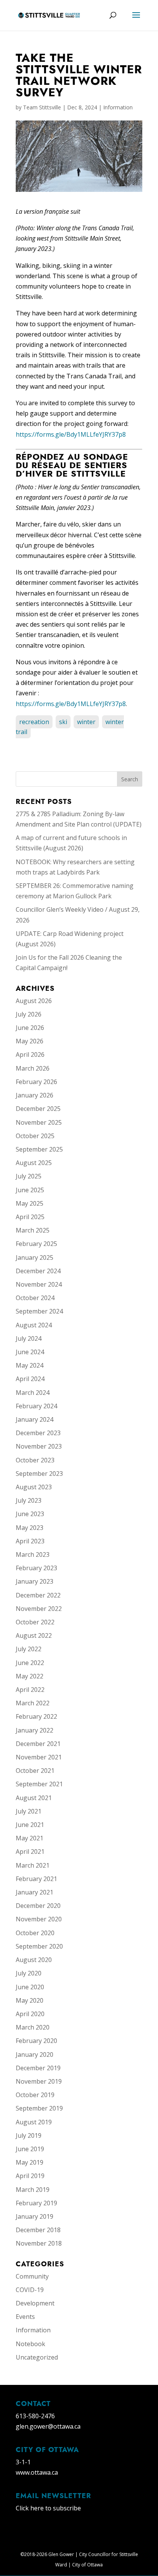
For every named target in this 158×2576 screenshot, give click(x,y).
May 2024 (30, 1365)
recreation (34, 722)
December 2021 (38, 1744)
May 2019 (30, 2162)
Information (118, 107)
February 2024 (36, 1406)
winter (86, 722)
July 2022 (29, 1649)
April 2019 (30, 2176)
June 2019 (30, 2149)
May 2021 (30, 1838)
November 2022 (39, 1609)
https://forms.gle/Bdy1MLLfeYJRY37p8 (71, 434)
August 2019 (34, 2122)
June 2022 (30, 1663)
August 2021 (34, 1798)
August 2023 (34, 1487)
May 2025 (30, 1203)
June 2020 (30, 1987)
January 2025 (35, 1257)
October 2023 (35, 1460)
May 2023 (30, 1528)
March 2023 (33, 1555)
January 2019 (35, 2216)
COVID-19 (30, 2290)
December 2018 (38, 2230)
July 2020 (29, 1973)
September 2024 (39, 1311)
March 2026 (33, 1068)
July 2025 (29, 1176)
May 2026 (30, 1041)
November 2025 (39, 1122)
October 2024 (35, 1298)
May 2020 (30, 2000)
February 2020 (36, 2041)
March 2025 (33, 1230)
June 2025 (30, 1190)
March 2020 (33, 2027)
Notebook (30, 2344)
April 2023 (30, 1541)
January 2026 (35, 1095)
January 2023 (35, 1581)
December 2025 (38, 1109)
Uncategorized (37, 2357)
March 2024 (33, 1393)
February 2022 (36, 1716)
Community (32, 2276)
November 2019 (39, 2081)
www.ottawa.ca (37, 2472)
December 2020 (38, 1906)
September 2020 (39, 1946)
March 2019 (33, 2190)
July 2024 (29, 1338)
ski (63, 722)
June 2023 (30, 1514)
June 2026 (30, 1028)
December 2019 (38, 2068)
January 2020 (35, 2055)
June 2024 (30, 1352)
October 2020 (35, 1933)
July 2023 (29, 1500)
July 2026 (29, 1014)
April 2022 (30, 1690)
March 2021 (33, 1865)
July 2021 (29, 1811)
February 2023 (36, 1568)
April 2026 (30, 1054)
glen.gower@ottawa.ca (48, 2426)
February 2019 (36, 2203)
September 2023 (39, 1474)
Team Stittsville (42, 107)
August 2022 (34, 1635)
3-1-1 (23, 2462)
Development (35, 2303)
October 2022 (35, 1622)
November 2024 (39, 1284)
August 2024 (34, 1325)
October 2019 (35, 2095)
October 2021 (35, 1771)
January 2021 (35, 1892)
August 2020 (34, 1960)
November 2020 (39, 1919)
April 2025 (30, 1217)
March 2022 (33, 1703)
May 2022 (30, 1676)
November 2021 (39, 1757)
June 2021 (30, 1825)
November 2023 (39, 1446)
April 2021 (30, 1852)
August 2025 (34, 1163)
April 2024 (30, 1379)
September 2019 (39, 2108)
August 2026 (34, 1001)
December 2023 (38, 1433)
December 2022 (38, 1595)
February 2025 (36, 1244)
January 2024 (35, 1419)
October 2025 (35, 1136)
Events (25, 2317)
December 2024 (38, 1271)
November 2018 (39, 2243)
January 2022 (35, 1730)
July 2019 (29, 2135)
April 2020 (30, 2014)
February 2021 (36, 1879)
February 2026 (36, 1082)
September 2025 (39, 1149)
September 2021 (39, 1784)
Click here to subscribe (48, 2508)
